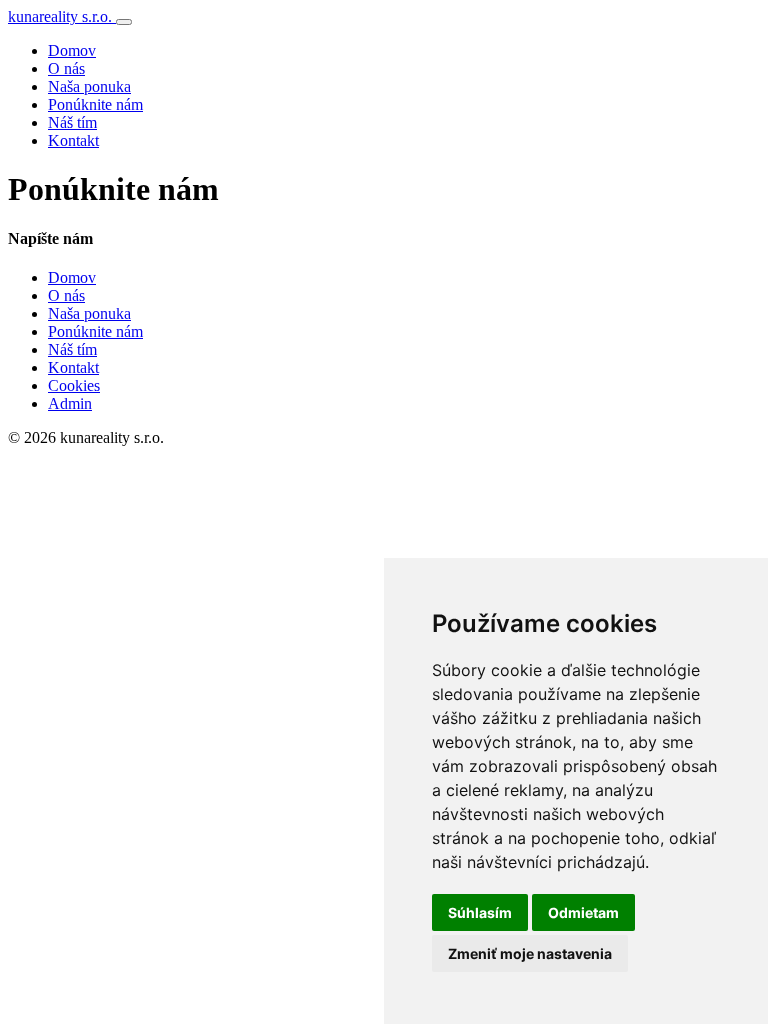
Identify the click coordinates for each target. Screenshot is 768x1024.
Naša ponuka (89, 86)
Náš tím (72, 122)
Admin (70, 403)
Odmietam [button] (583, 912)
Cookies (74, 385)
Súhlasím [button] (480, 912)
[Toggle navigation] (124, 22)
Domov (72, 50)
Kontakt (73, 140)
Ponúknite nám (95, 104)
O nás (66, 68)
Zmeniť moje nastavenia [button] (530, 953)
